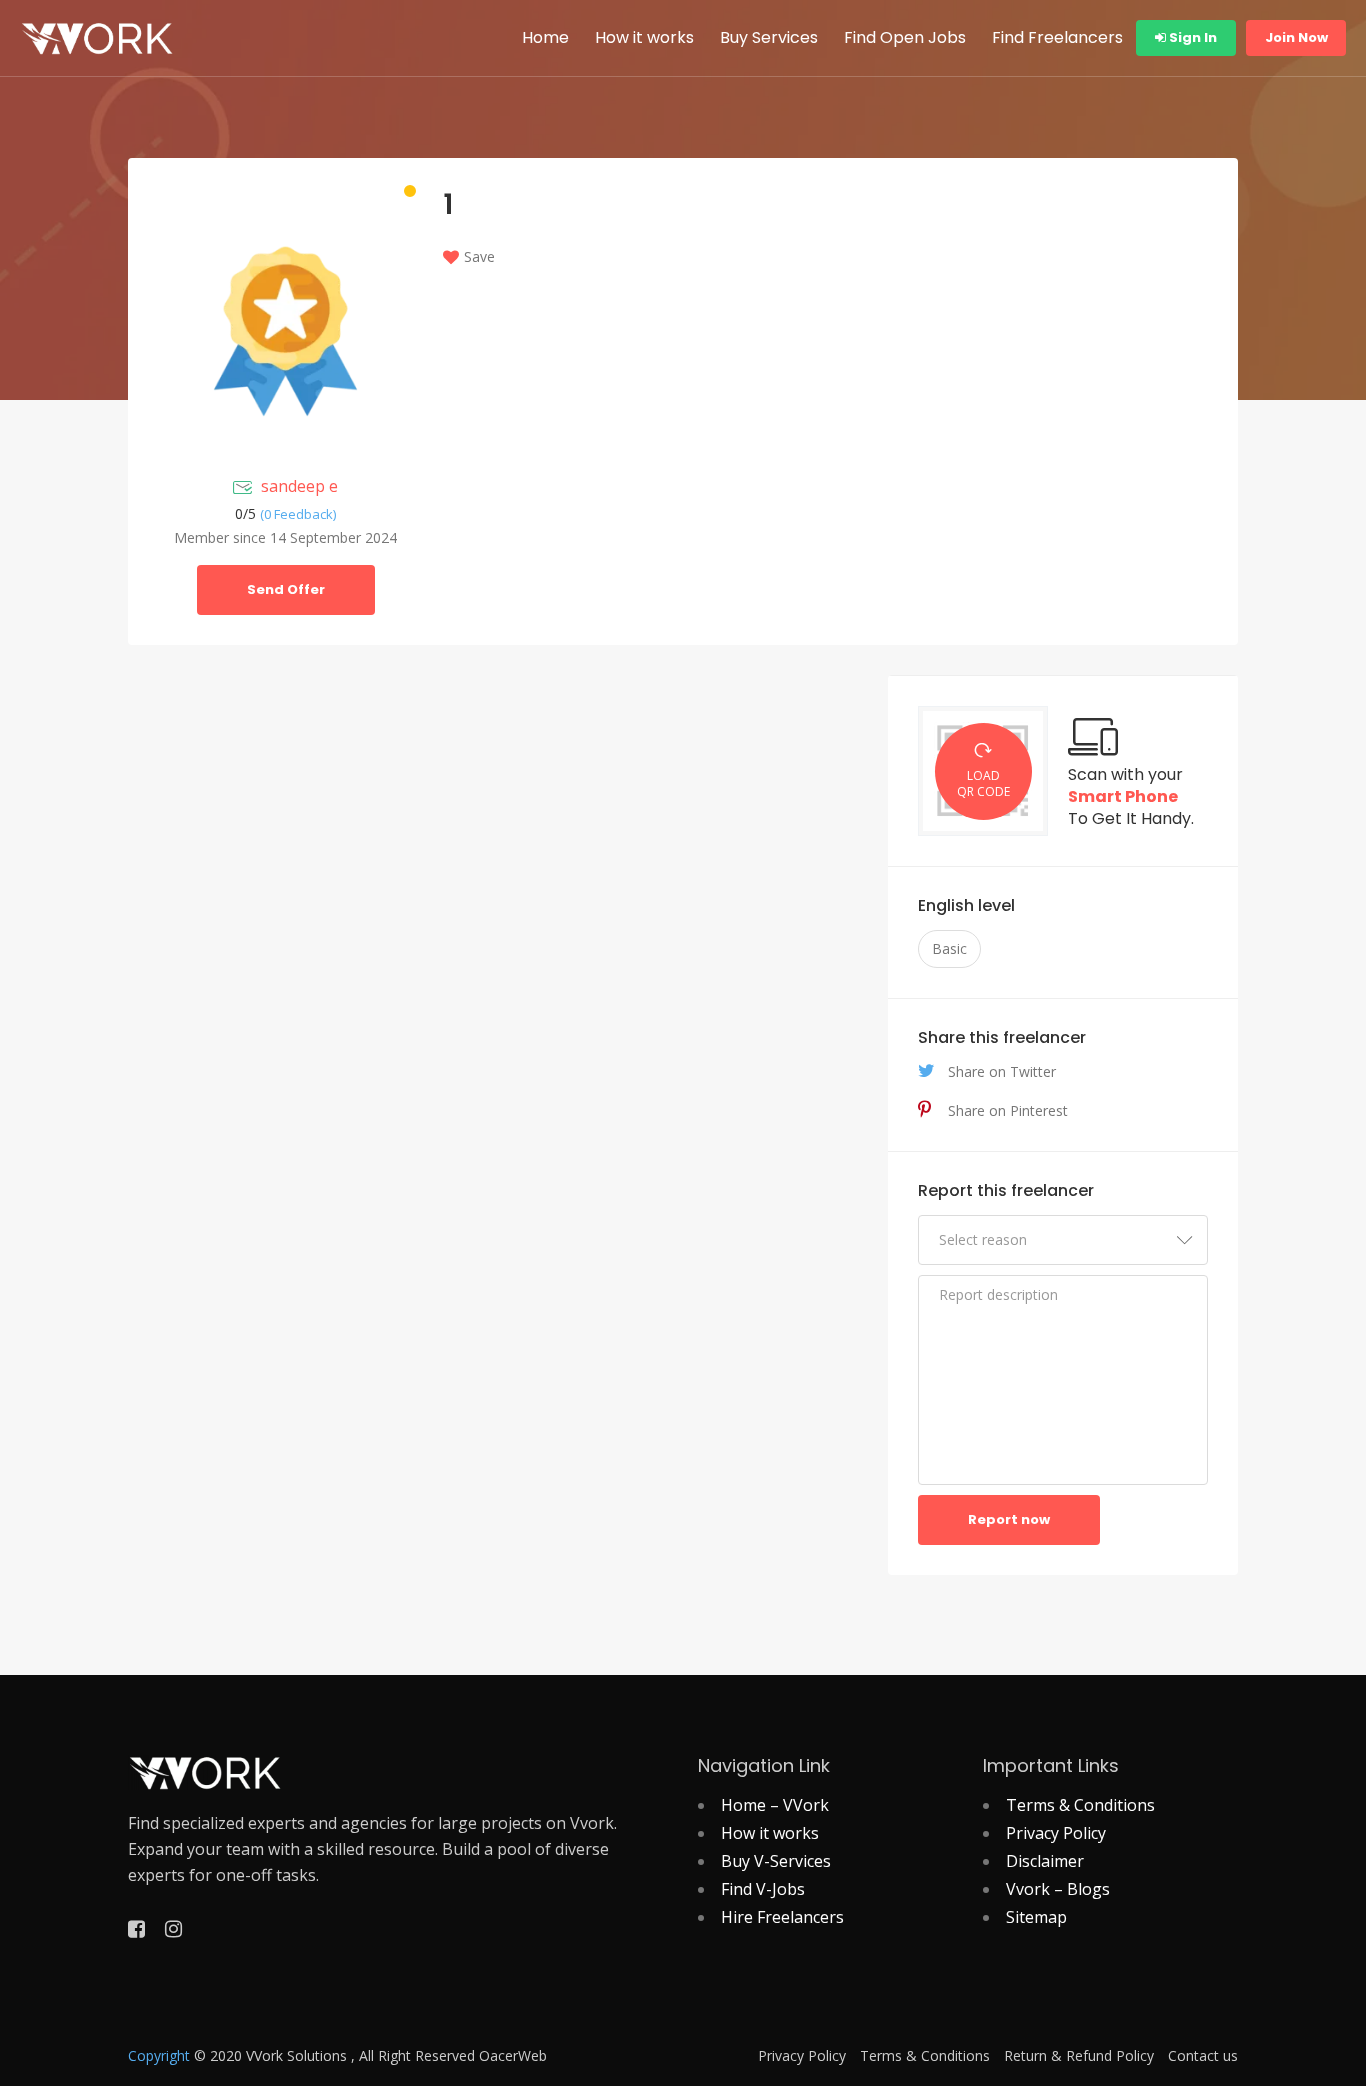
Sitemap (1036, 1917)
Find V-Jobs (763, 1889)
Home (545, 37)
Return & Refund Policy (1079, 2056)
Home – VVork (775, 1805)
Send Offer (286, 589)
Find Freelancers (1057, 37)
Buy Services (769, 37)
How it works (644, 37)
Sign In (1191, 37)
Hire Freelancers (782, 1917)
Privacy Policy (1056, 1833)
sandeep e (299, 486)
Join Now (1296, 37)
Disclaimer (1045, 1861)
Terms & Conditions (1080, 1805)
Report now (1009, 1519)
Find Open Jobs (905, 37)
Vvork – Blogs (1058, 1889)
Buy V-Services (776, 1861)
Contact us (1203, 2056)
